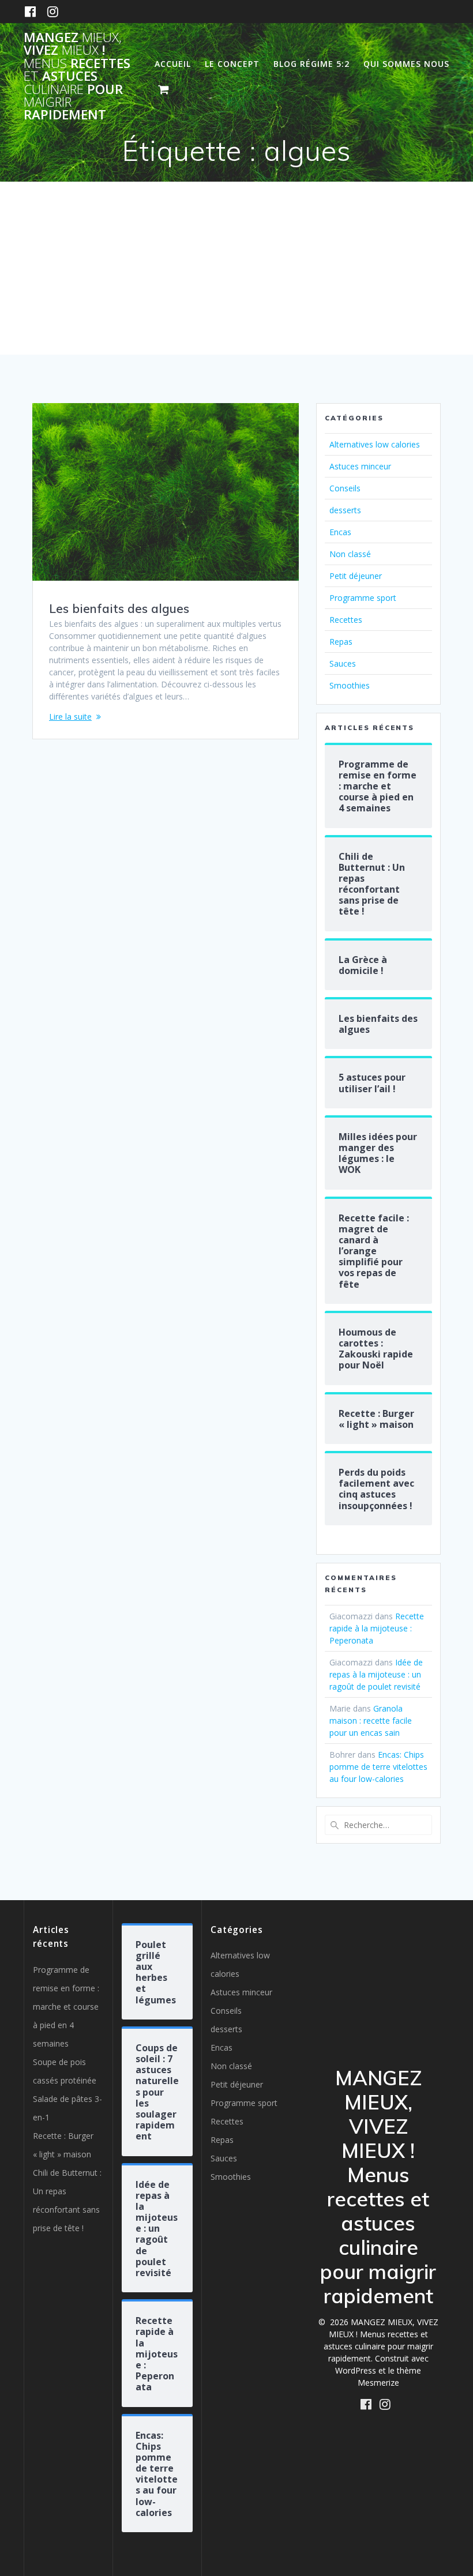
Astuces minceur (360, 466)
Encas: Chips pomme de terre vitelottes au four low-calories (378, 1767)
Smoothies (350, 685)
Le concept (232, 64)
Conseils (345, 488)
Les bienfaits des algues (119, 608)
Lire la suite (70, 717)
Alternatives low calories (375, 444)
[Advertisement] (236, 268)
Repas (341, 642)
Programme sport (363, 598)
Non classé (350, 554)
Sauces (343, 663)
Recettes (346, 620)
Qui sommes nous (406, 64)
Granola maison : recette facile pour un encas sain (371, 1721)
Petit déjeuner (356, 576)
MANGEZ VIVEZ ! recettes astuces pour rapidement (77, 76)
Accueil (173, 64)
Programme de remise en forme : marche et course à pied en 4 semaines (66, 2007)
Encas (340, 532)
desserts (345, 510)
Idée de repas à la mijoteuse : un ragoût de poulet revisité (376, 1674)
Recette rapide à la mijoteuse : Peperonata (377, 1628)
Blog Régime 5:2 (311, 64)
